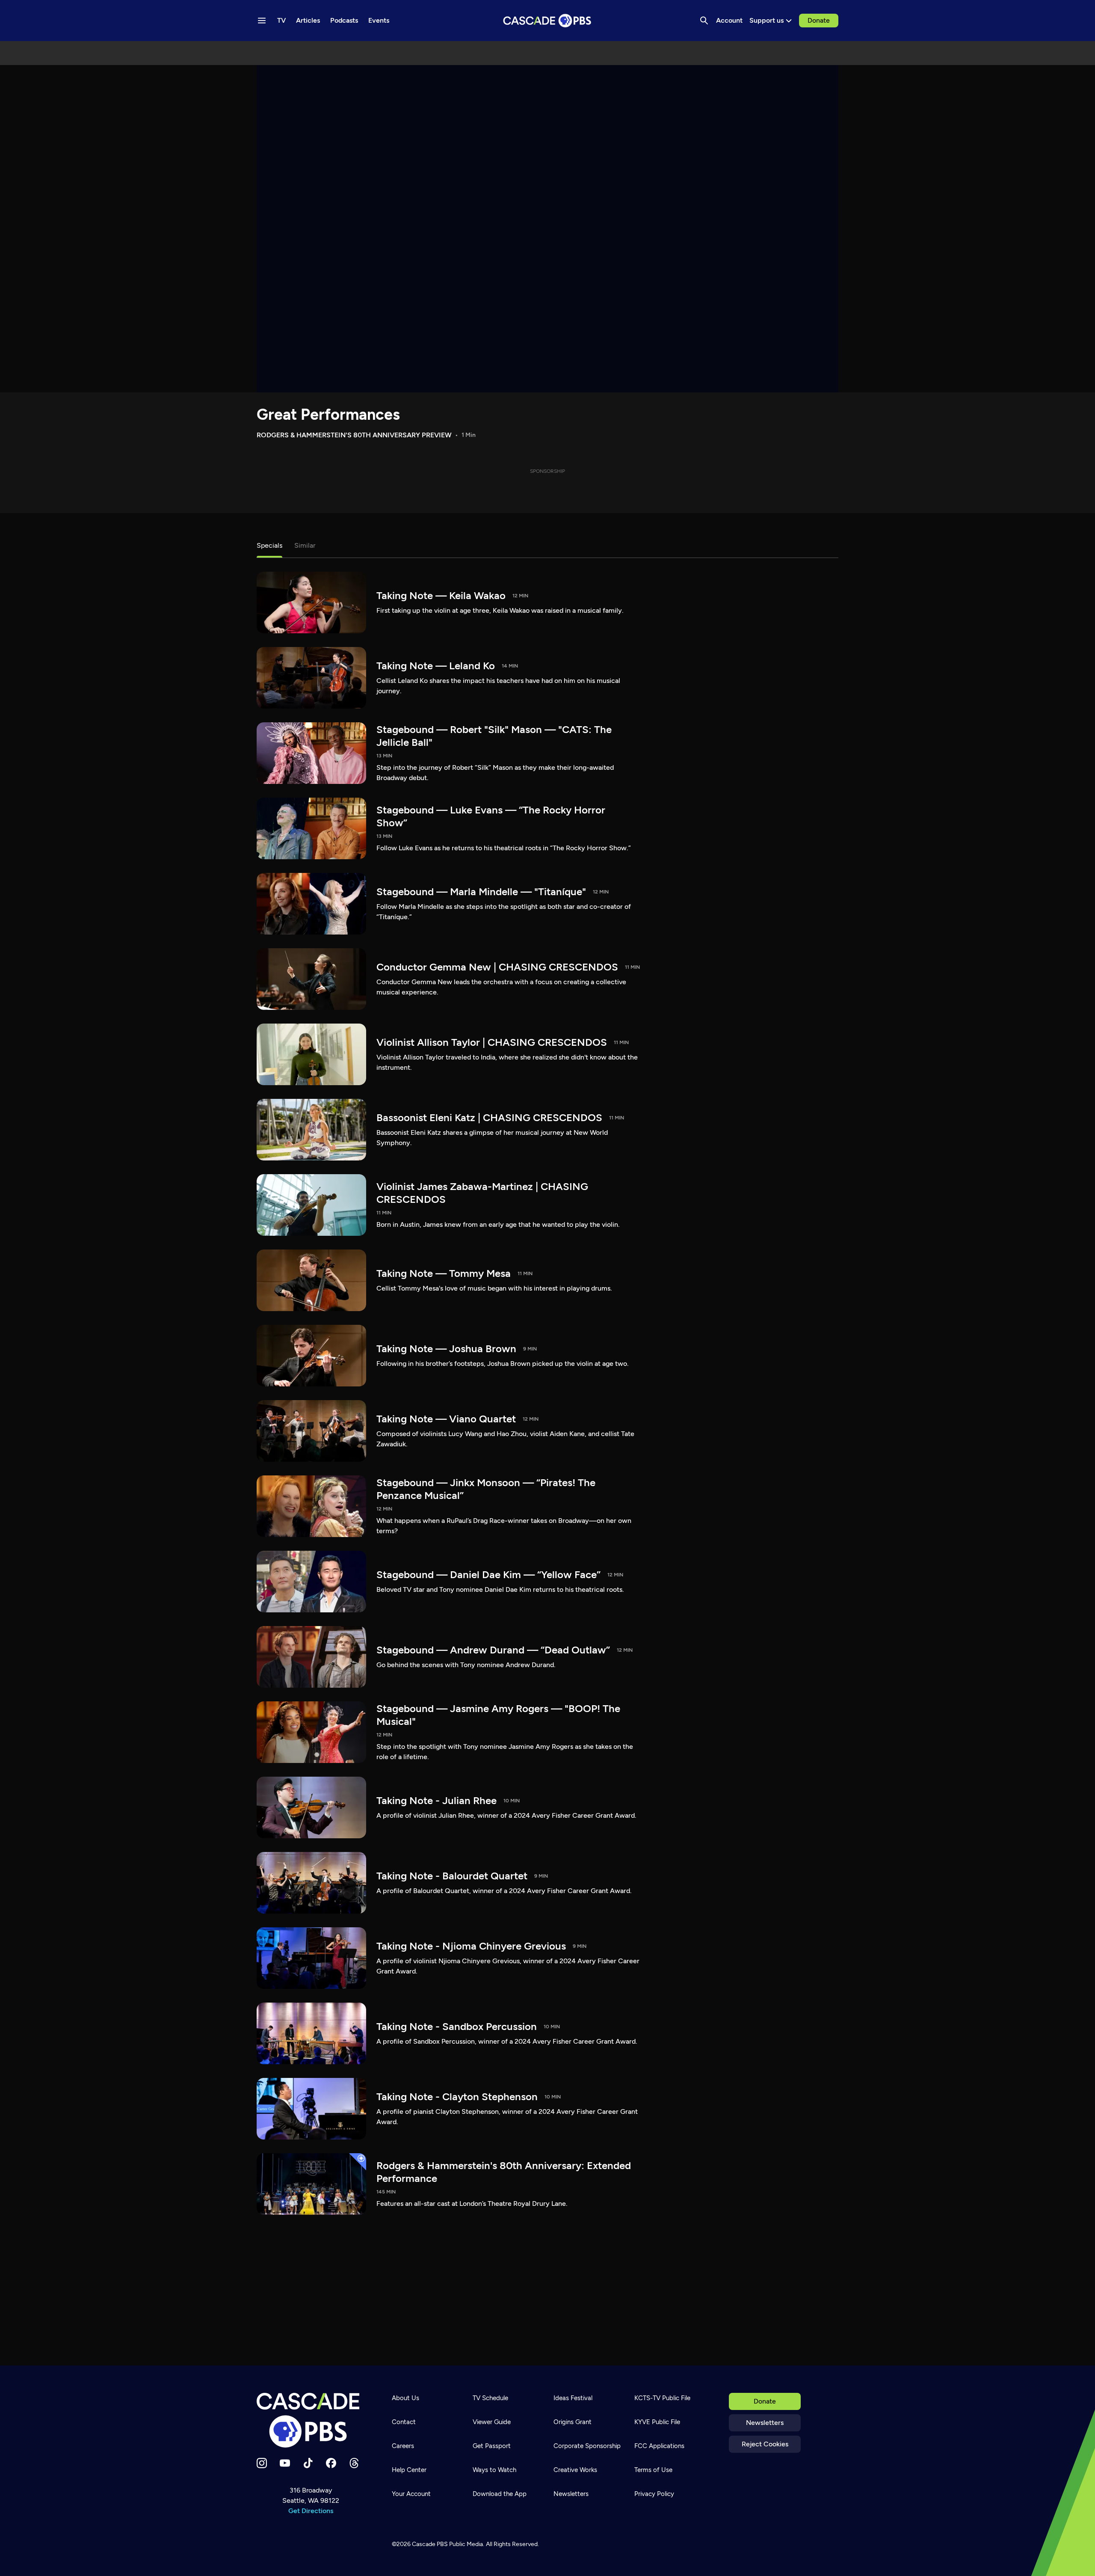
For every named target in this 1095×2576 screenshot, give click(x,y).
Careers (403, 2446)
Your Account (411, 2494)
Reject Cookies (765, 2444)
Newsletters (765, 2423)
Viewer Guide (492, 2422)
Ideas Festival (573, 2398)
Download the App (500, 2494)
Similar (305, 545)
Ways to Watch (494, 2470)
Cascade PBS (430, 2544)
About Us (405, 2398)
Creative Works (575, 2470)
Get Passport (492, 2446)
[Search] (704, 21)
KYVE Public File (657, 2422)
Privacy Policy (654, 2494)
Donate (819, 20)
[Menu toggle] (262, 21)
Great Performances (328, 414)
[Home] (311, 2420)
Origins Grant (573, 2422)
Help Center (409, 2470)
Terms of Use (653, 2470)
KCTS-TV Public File (662, 2398)
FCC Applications (659, 2446)
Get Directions (311, 2511)
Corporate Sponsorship (587, 2446)
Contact (404, 2422)
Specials (269, 545)
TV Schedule (490, 2398)
